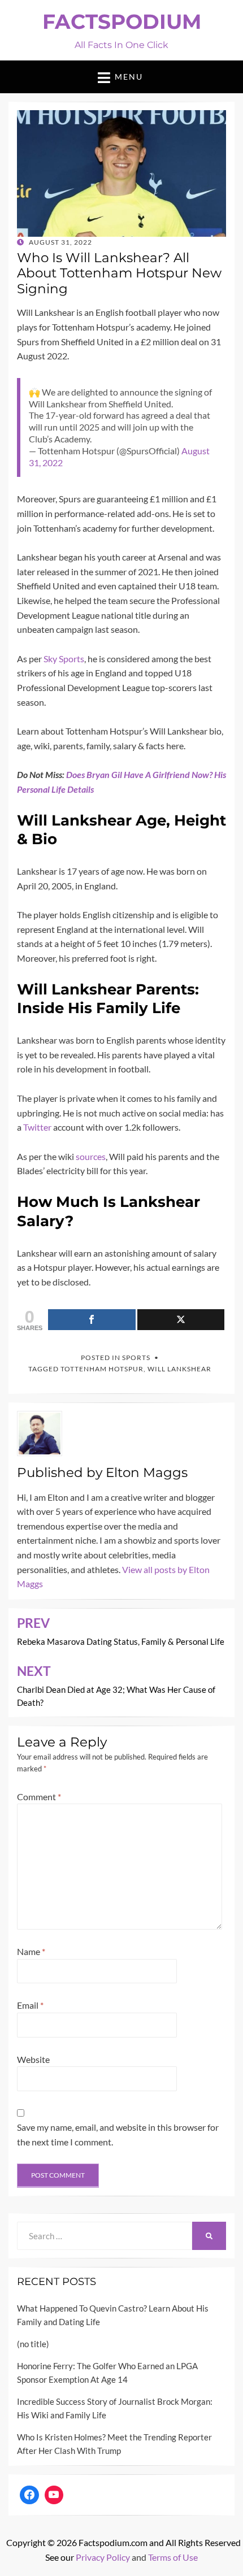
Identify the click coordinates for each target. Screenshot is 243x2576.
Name (31, 1951)
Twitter (37, 1127)
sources (91, 1156)
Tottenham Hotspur (102, 1369)
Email (30, 2005)
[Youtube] (54, 2495)
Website (33, 2059)
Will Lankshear (179, 1369)
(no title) (33, 2344)
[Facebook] (29, 2495)
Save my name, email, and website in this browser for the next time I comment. (118, 2134)
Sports (136, 1357)
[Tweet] (181, 1320)
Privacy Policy (103, 2557)
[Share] (92, 1320)
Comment (39, 1797)
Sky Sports (63, 659)
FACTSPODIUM (122, 21)
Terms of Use (173, 2557)
